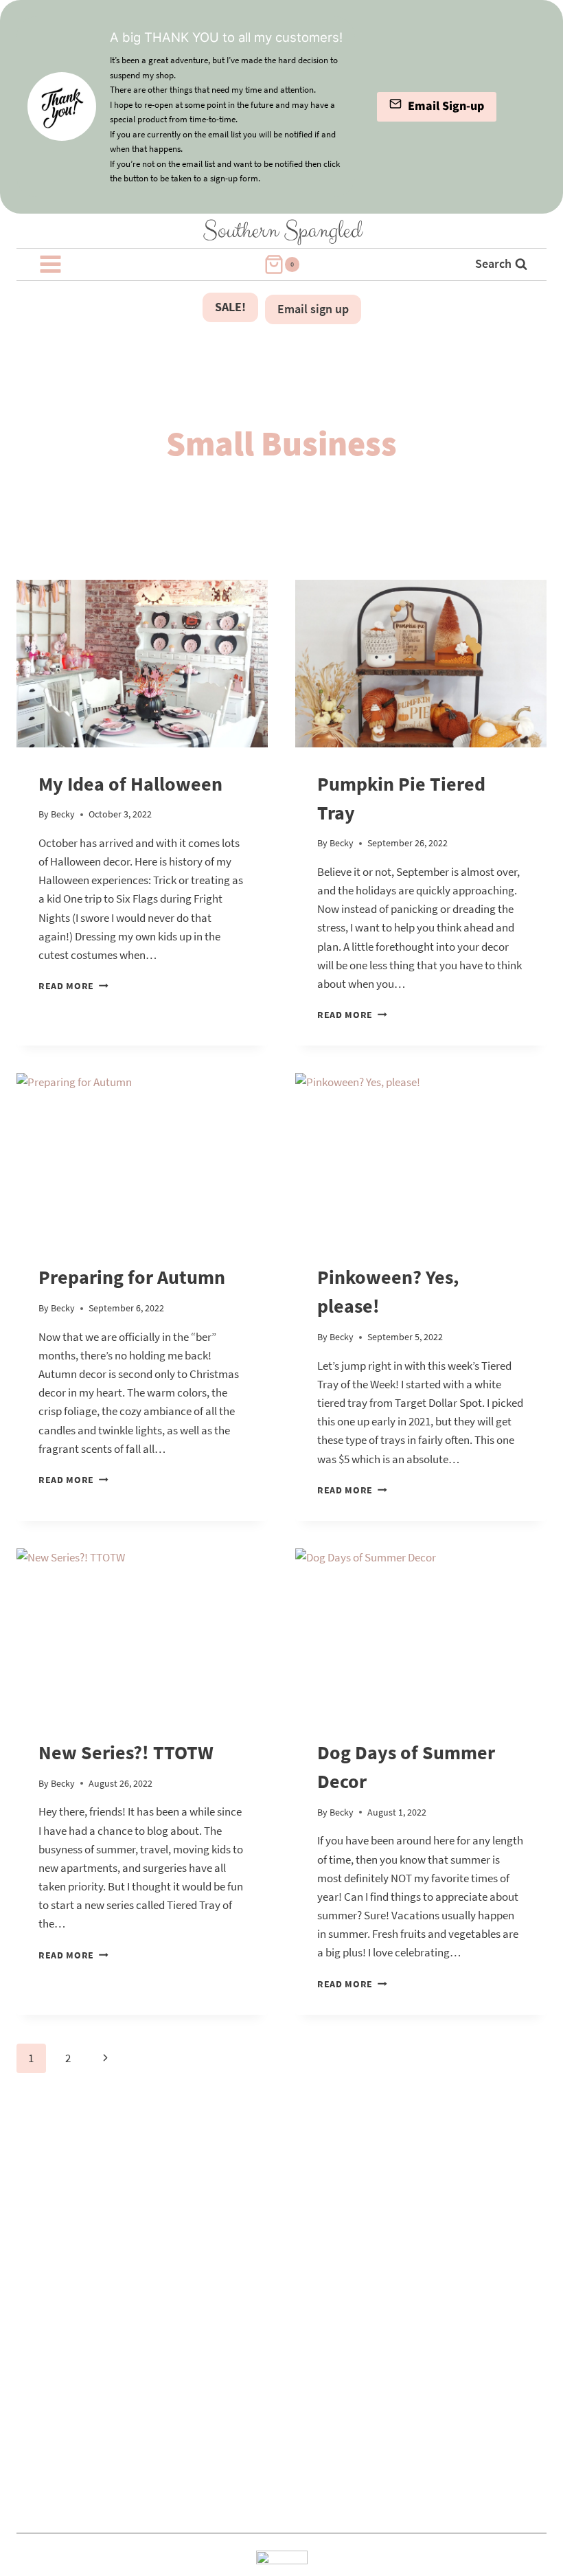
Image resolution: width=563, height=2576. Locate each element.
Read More (73, 986)
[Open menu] (51, 264)
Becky (63, 814)
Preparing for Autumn (132, 1277)
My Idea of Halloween (130, 784)
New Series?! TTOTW (126, 1752)
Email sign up (313, 309)
